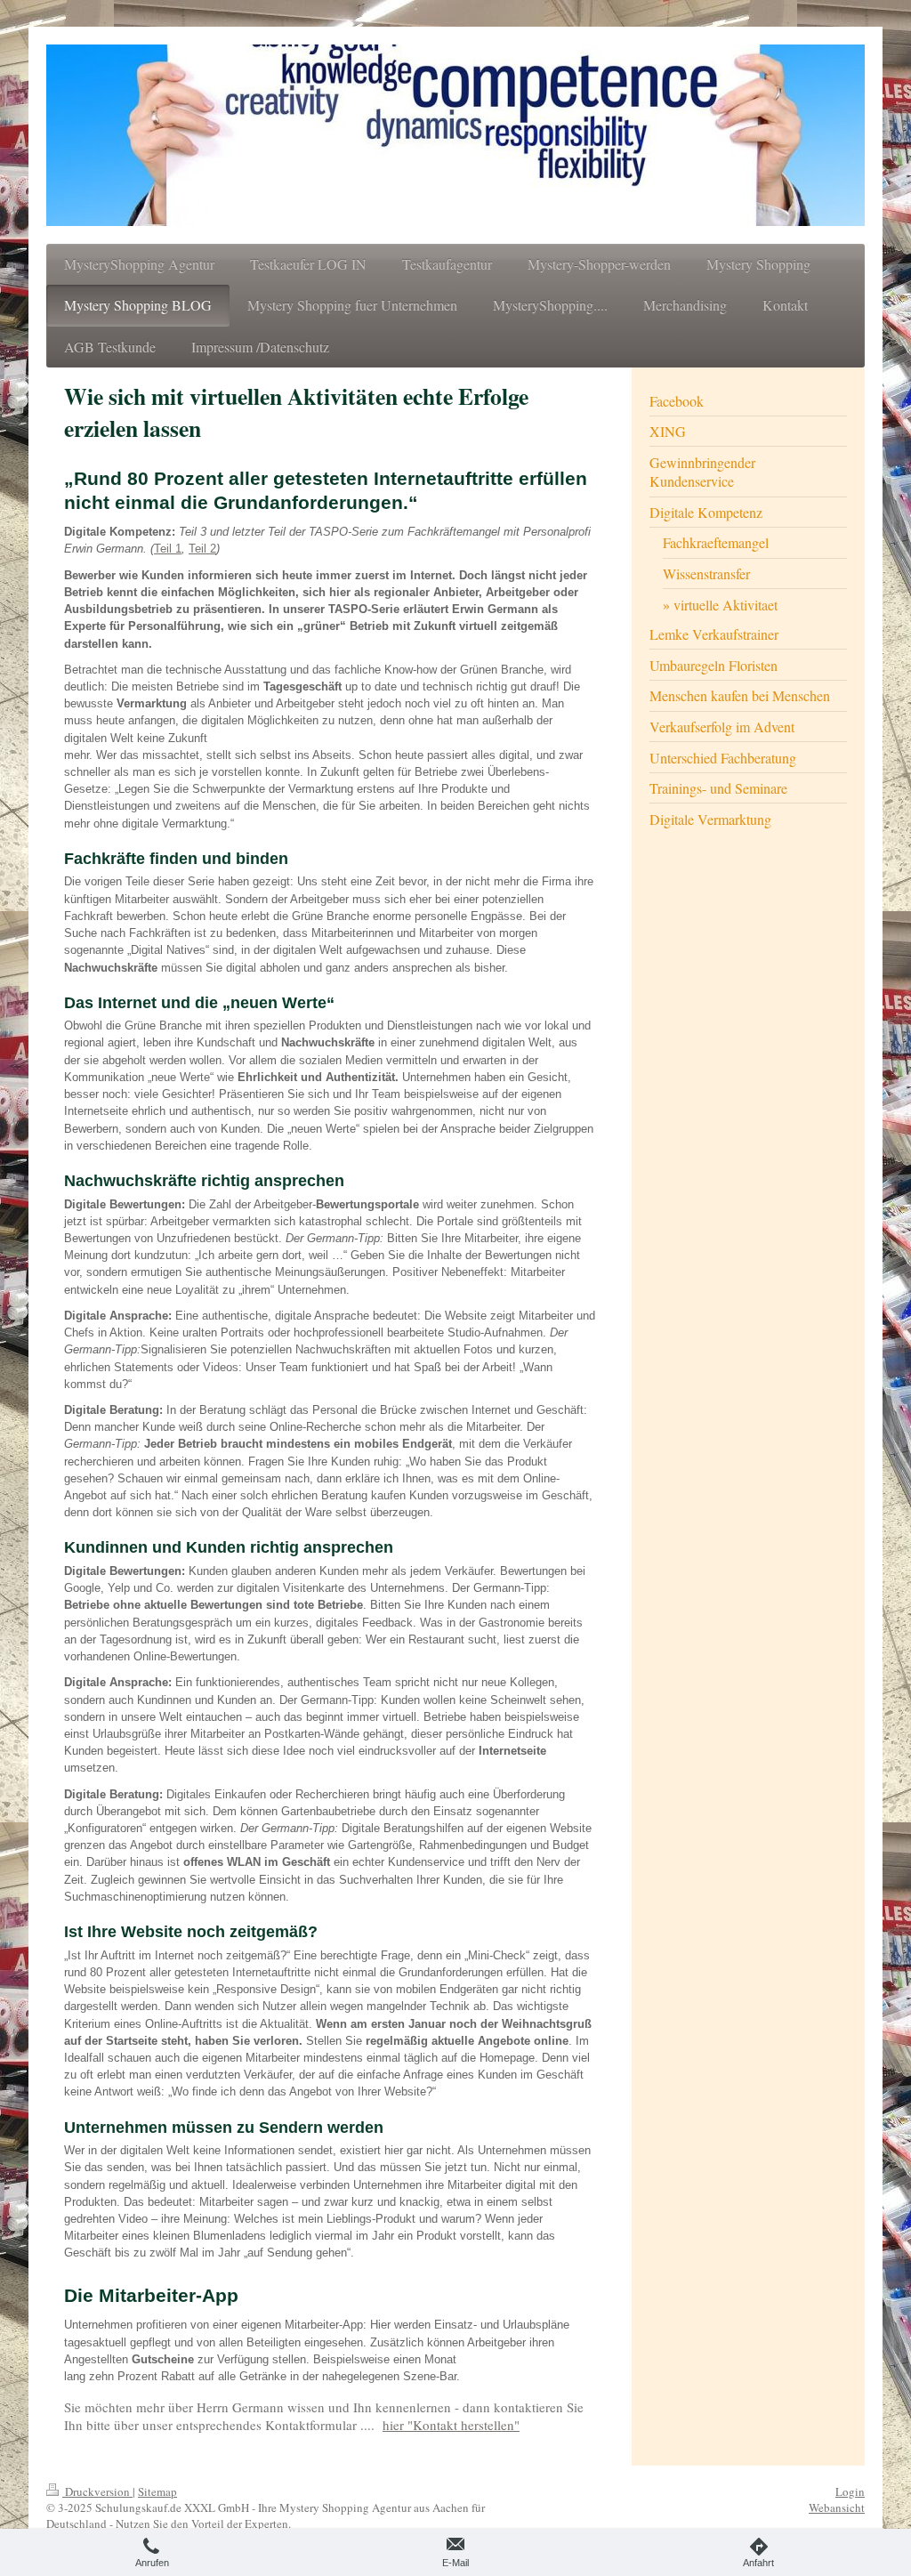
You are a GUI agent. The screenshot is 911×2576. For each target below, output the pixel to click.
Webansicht (837, 2507)
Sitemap (157, 2491)
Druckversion (97, 2491)
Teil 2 (202, 549)
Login (850, 2491)
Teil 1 (168, 549)
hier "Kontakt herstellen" (451, 2425)
